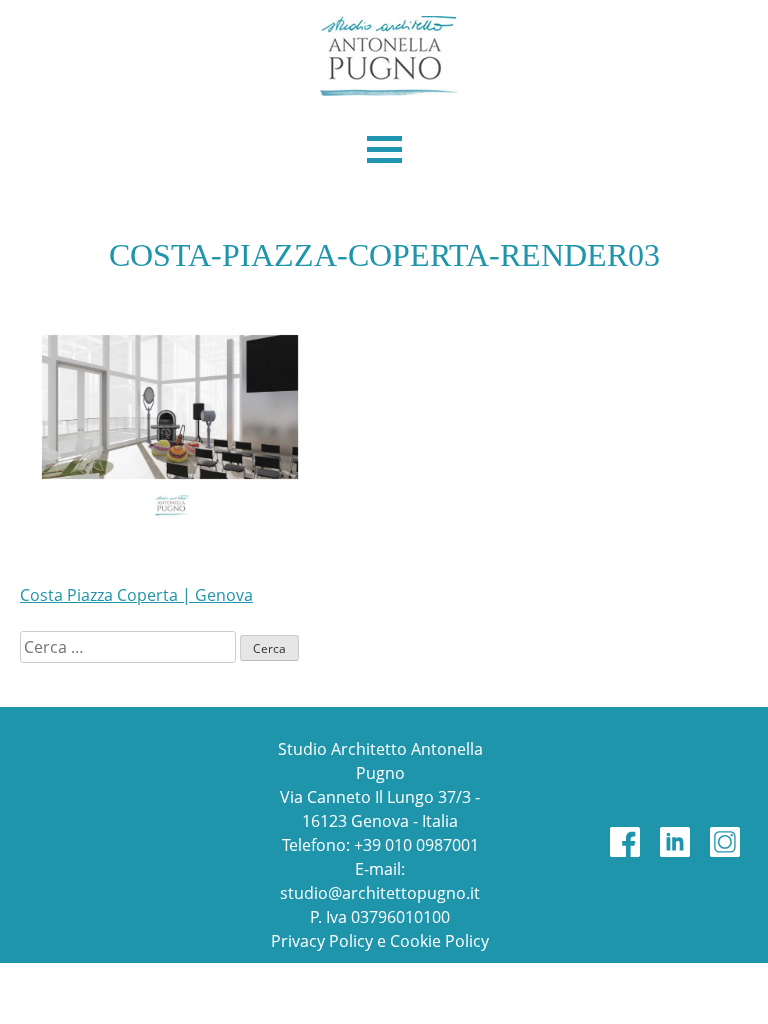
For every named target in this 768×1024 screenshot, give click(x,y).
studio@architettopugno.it (380, 893)
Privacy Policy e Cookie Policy (380, 941)
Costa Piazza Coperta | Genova (136, 595)
